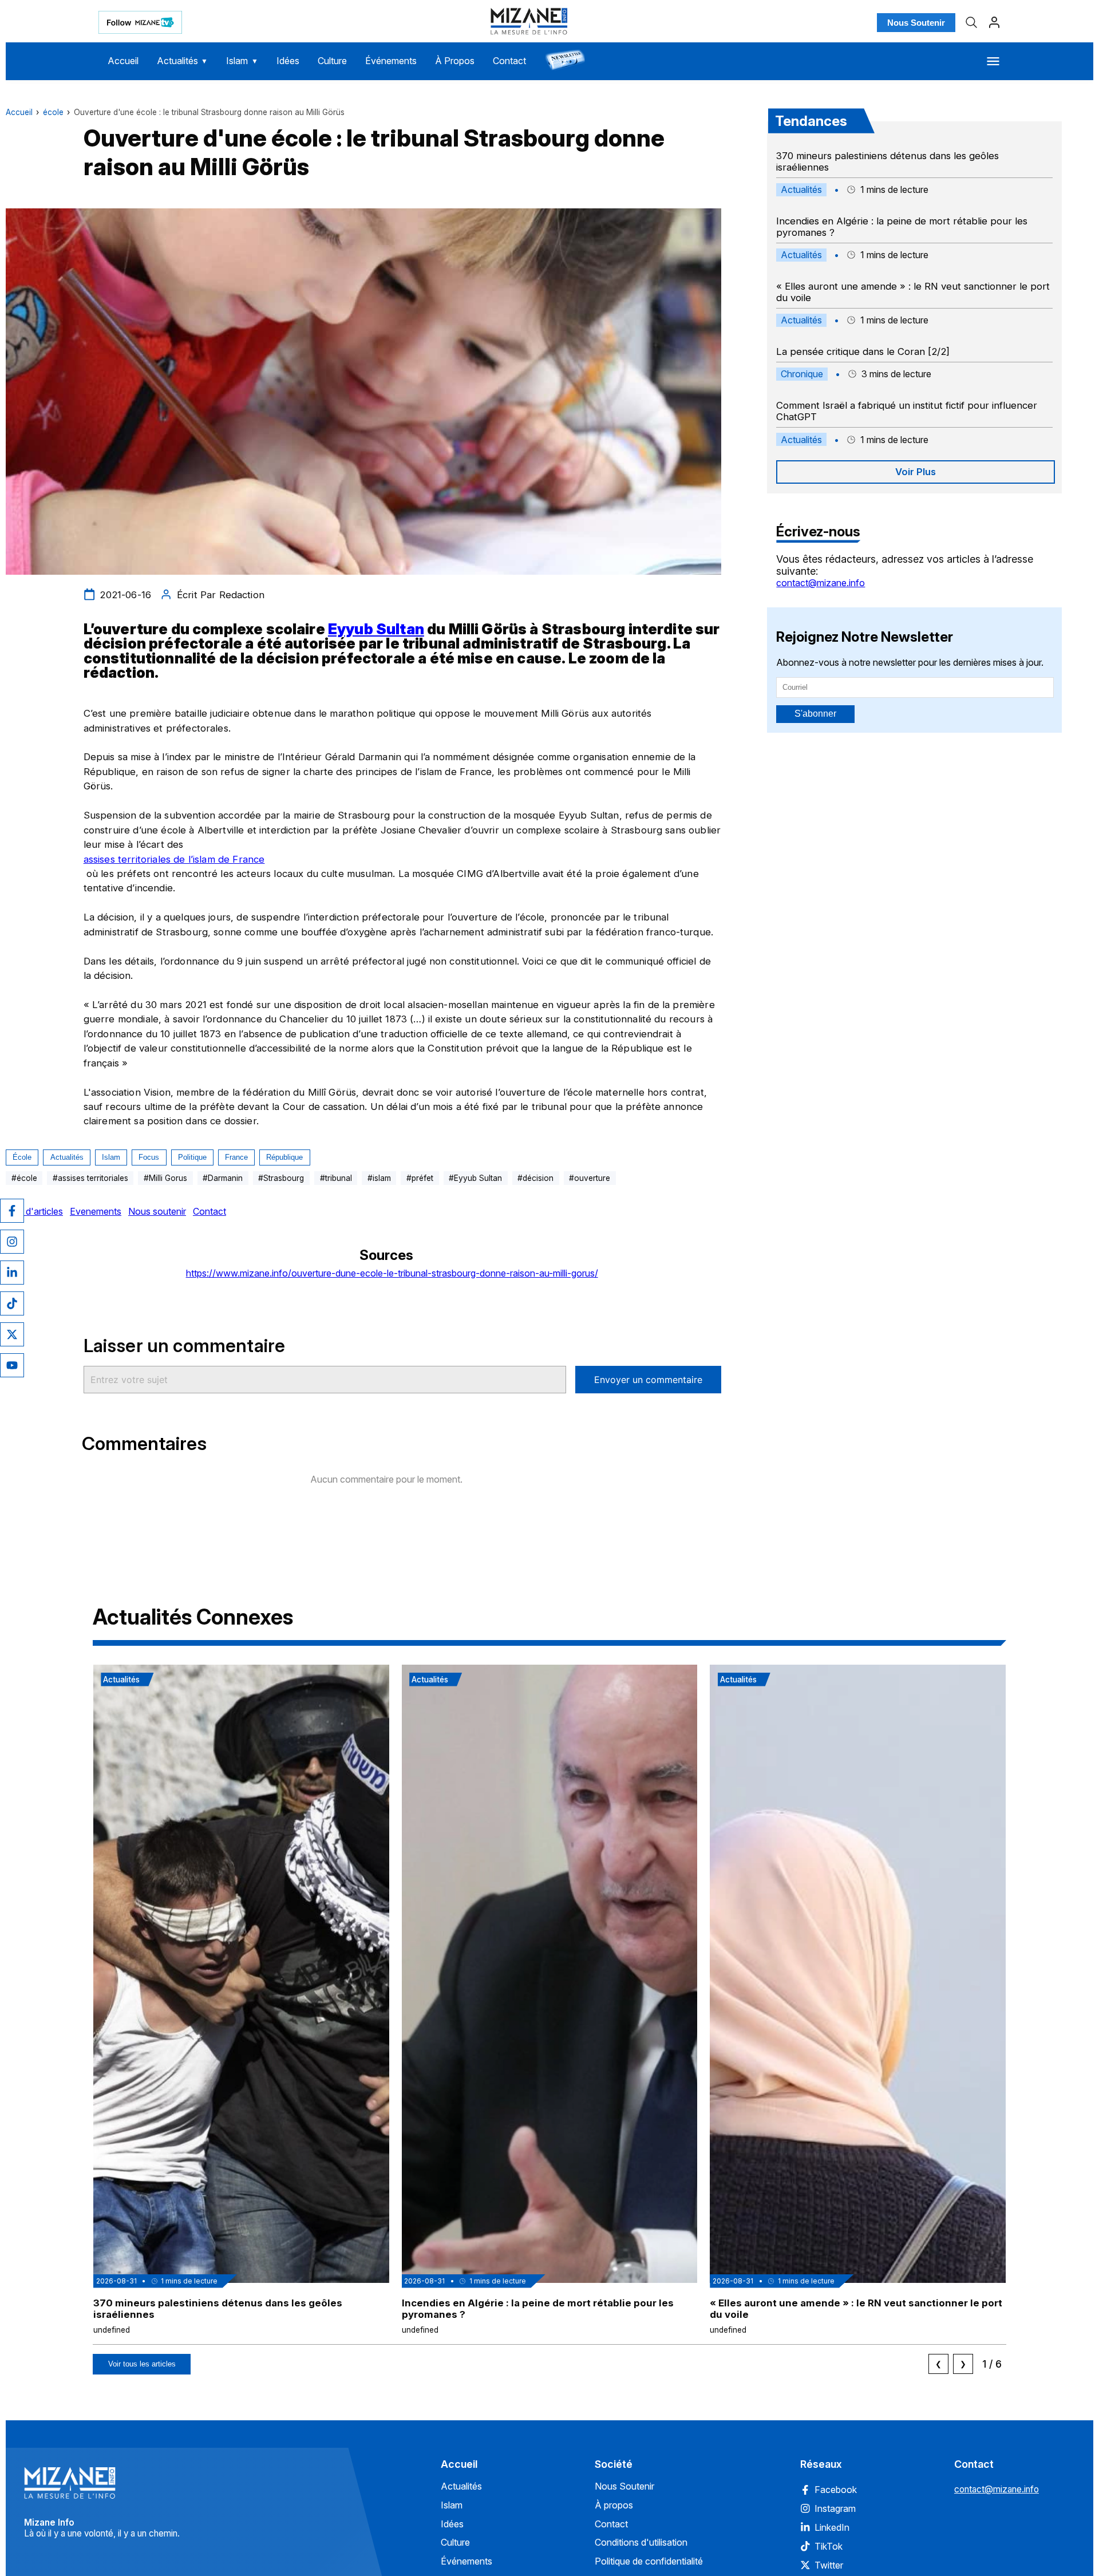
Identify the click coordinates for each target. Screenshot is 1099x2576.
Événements (391, 61)
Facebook (836, 2490)
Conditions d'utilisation (641, 2542)
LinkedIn (832, 2527)
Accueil (123, 61)
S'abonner (815, 714)
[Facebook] (12, 1211)
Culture (332, 61)
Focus (149, 1157)
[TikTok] (12, 1303)
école (53, 112)
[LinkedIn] (12, 1273)
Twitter (829, 2565)
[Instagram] (12, 1242)
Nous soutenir (157, 1211)
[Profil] (994, 22)
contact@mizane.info (821, 583)
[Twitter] (12, 1334)
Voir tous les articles (142, 2364)
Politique (192, 1157)
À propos (614, 2505)
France (236, 1157)
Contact (509, 61)
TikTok (829, 2546)
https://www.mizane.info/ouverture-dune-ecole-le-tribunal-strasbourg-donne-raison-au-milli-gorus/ (392, 1273)
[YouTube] (12, 1365)
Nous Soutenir (916, 23)
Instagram (835, 2508)
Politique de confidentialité (649, 2561)
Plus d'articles (34, 1211)
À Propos (455, 61)
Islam (242, 61)
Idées (288, 61)
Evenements (96, 1211)
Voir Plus (916, 472)
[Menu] (993, 61)
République (284, 1157)
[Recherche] (971, 22)
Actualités (183, 61)
